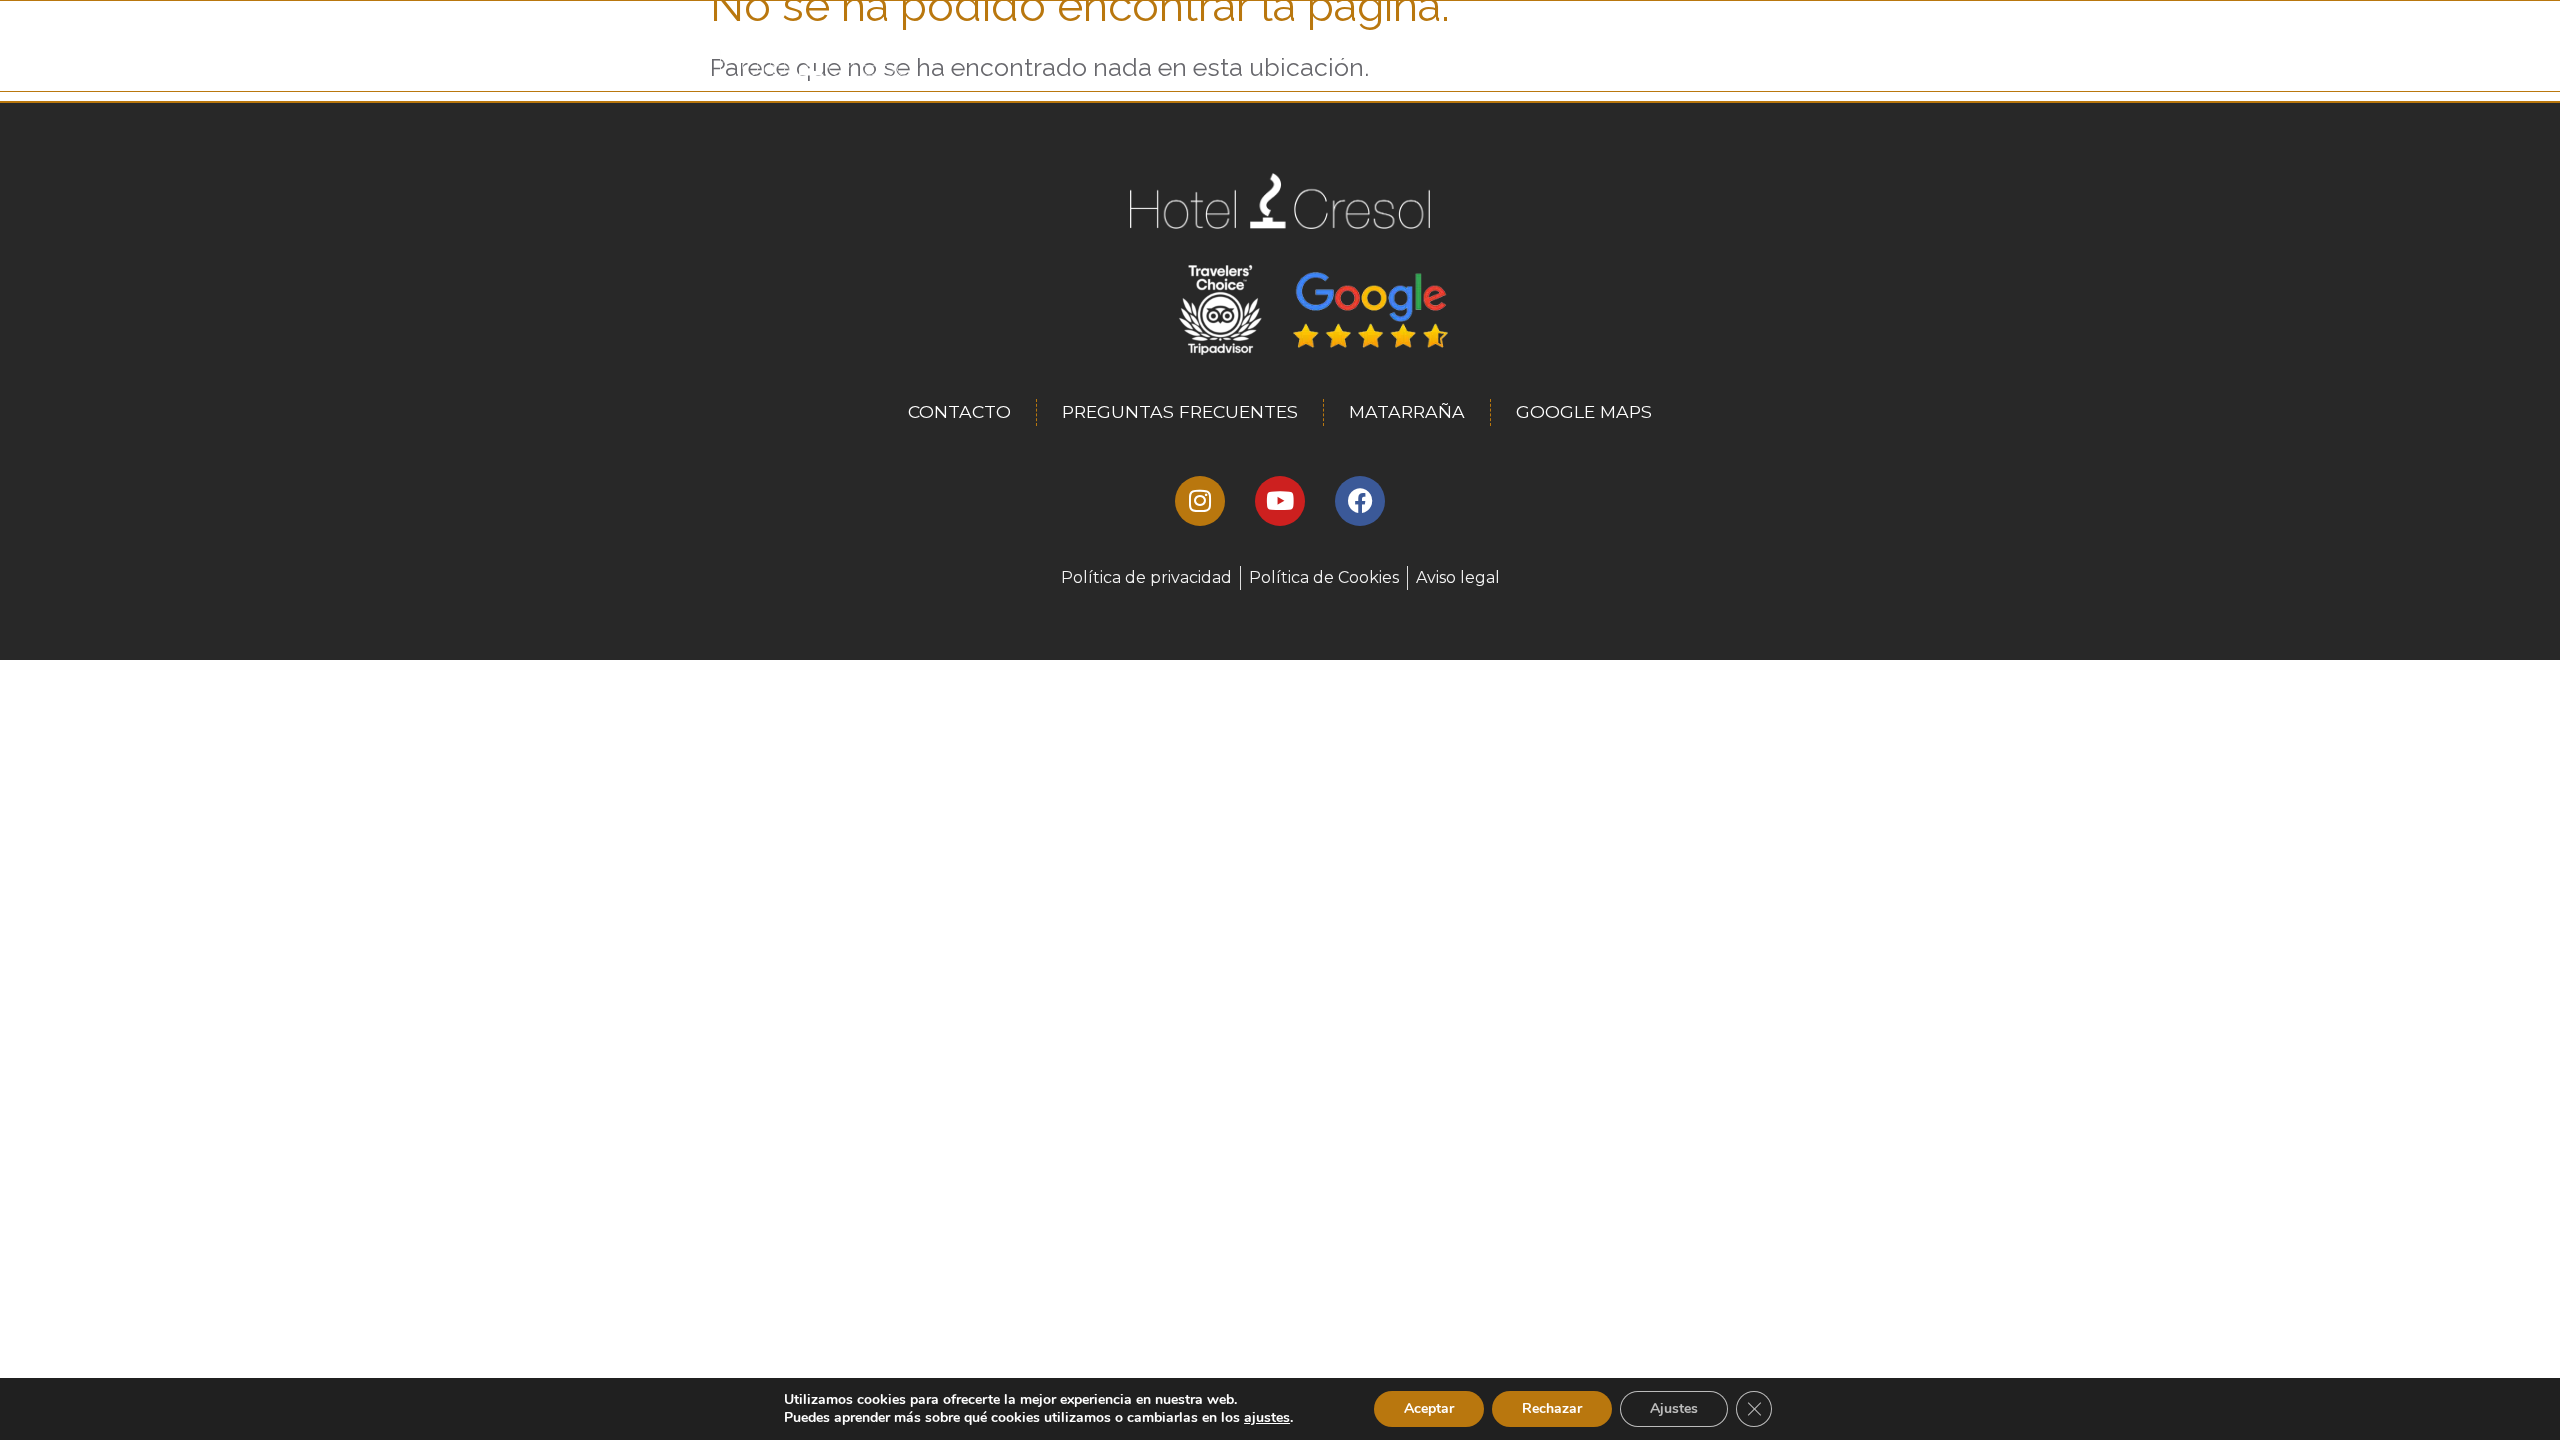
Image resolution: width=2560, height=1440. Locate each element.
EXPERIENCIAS (1570, 56)
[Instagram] (1200, 501)
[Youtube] (1280, 501)
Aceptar (1429, 1408)
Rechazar (1552, 1408)
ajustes (1267, 1418)
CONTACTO (1693, 56)
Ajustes (1674, 1408)
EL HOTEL (1315, 56)
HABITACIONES (1434, 56)
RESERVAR (1801, 56)
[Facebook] (1360, 501)
